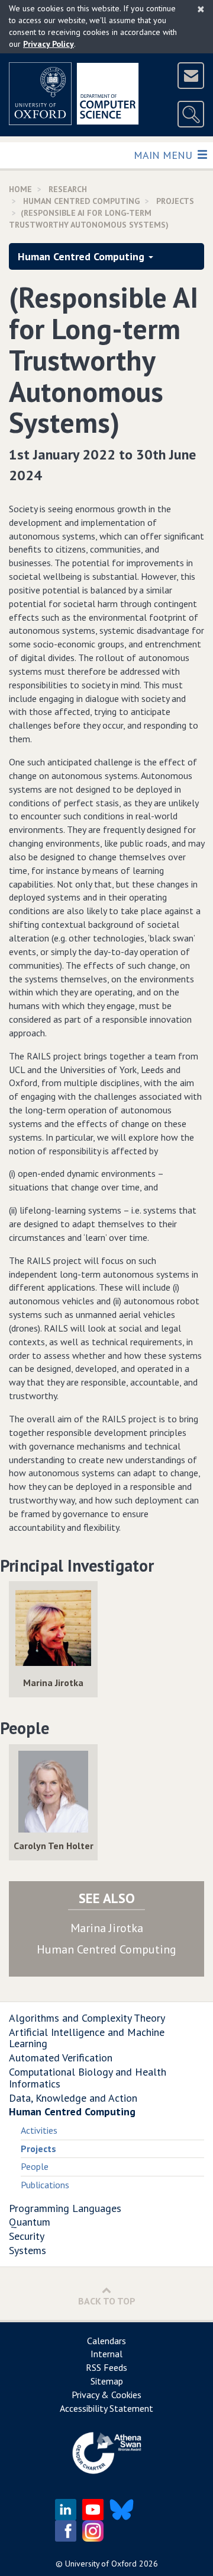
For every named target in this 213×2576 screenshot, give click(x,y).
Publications (45, 2185)
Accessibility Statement (106, 2408)
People (35, 2166)
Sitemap (107, 2381)
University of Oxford (101, 2564)
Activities (39, 2130)
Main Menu (164, 155)
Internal (106, 2354)
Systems (28, 2250)
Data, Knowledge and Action (73, 2098)
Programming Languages (65, 2208)
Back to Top (107, 2301)
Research (68, 189)
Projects (175, 201)
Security (27, 2236)
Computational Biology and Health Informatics (88, 2078)
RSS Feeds (106, 2367)
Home (20, 189)
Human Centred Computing (81, 201)
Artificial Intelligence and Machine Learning (87, 2038)
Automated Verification (61, 2058)
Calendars (106, 2341)
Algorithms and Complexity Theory (87, 2018)
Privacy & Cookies (106, 2395)
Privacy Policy (49, 44)
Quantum (30, 2222)
